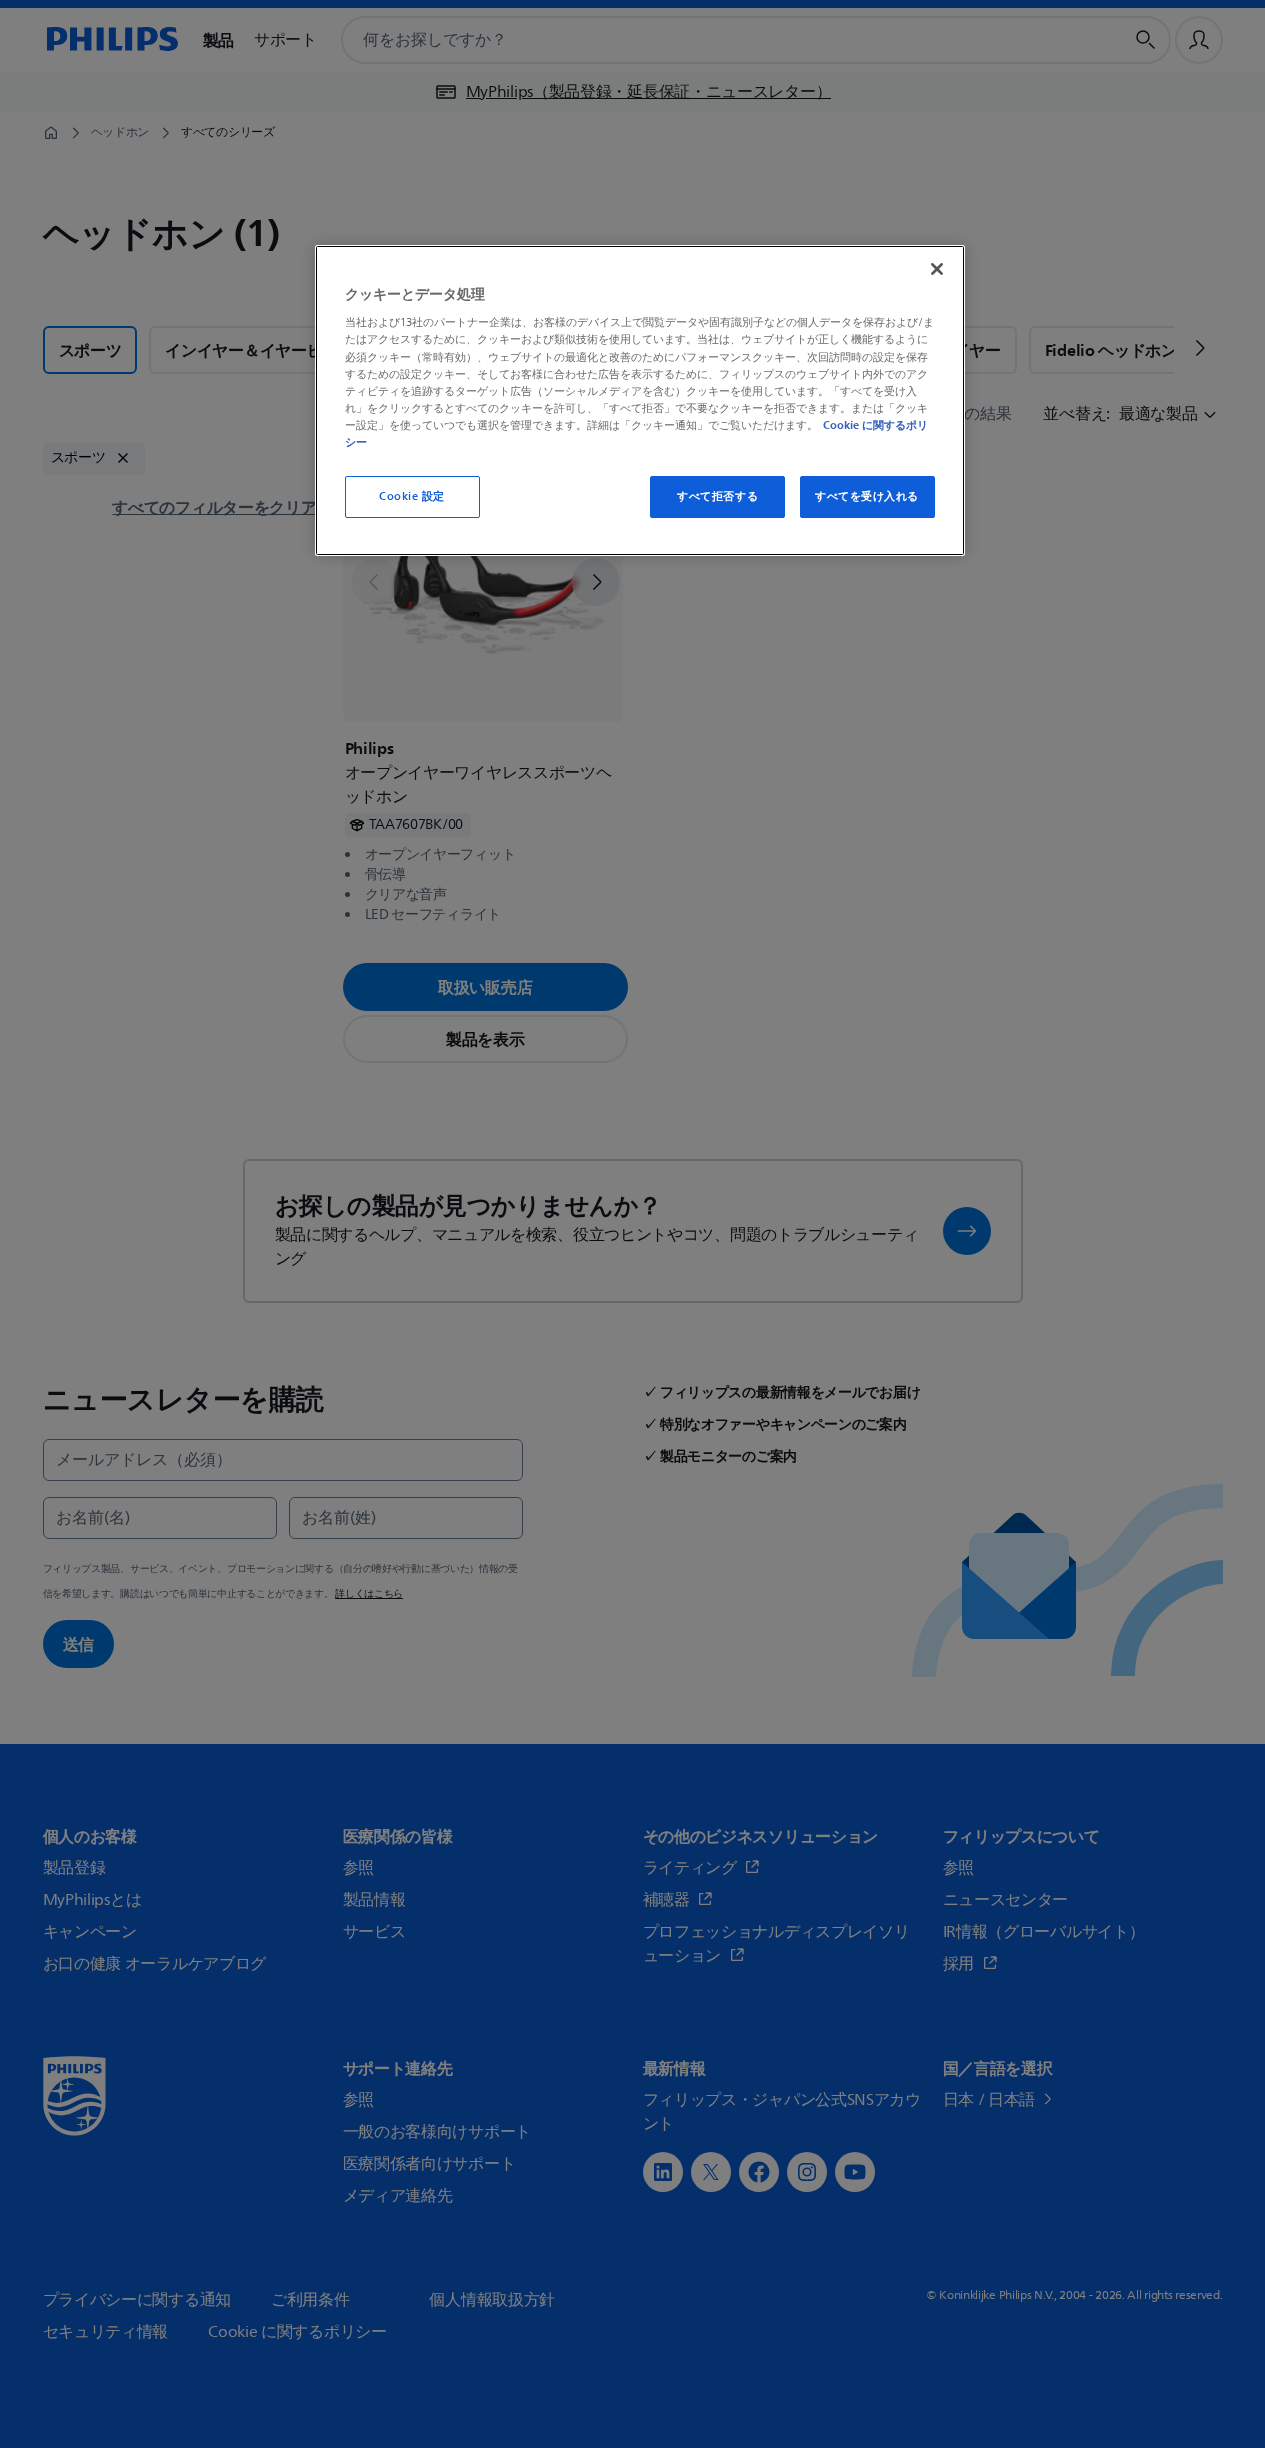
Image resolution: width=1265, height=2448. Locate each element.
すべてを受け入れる (867, 496)
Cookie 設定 (412, 496)
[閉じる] (937, 269)
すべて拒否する (717, 496)
